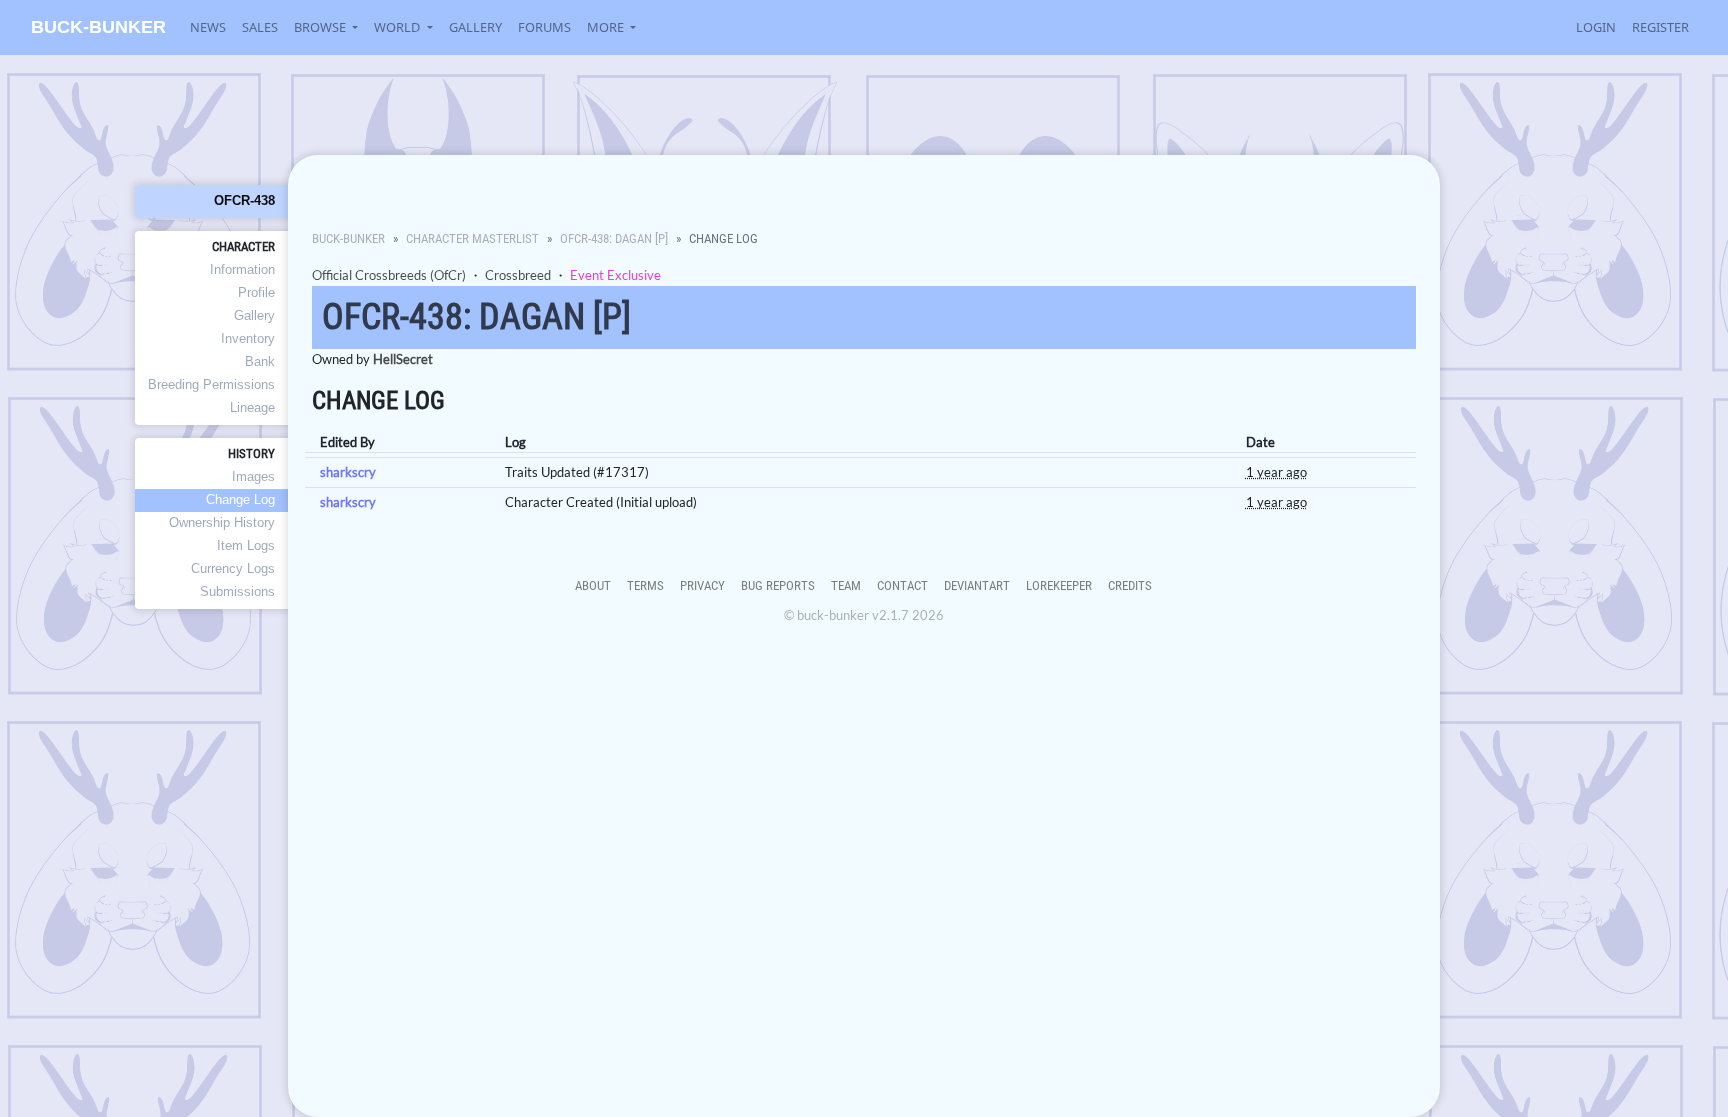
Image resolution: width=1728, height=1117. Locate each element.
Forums (544, 27)
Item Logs (246, 545)
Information (242, 269)
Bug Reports (778, 585)
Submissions (237, 591)
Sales (260, 27)
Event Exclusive (615, 275)
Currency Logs (233, 568)
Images (253, 476)
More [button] (607, 27)
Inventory (248, 338)
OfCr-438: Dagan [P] (614, 238)
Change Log (240, 499)
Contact (902, 585)
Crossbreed (518, 275)
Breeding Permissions (211, 384)
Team (846, 585)
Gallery (475, 27)
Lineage (252, 407)
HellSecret (403, 359)
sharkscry (348, 472)
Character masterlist (472, 238)
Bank (260, 361)
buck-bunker (98, 27)
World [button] (398, 27)
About (593, 585)
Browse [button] (321, 27)
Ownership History (222, 522)
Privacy (702, 585)
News (208, 27)
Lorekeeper (1059, 585)
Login (1596, 27)
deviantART (977, 585)
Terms (645, 585)
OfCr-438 (244, 200)
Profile (256, 292)
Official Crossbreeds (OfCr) (389, 275)
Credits (1130, 585)
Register (1660, 27)
